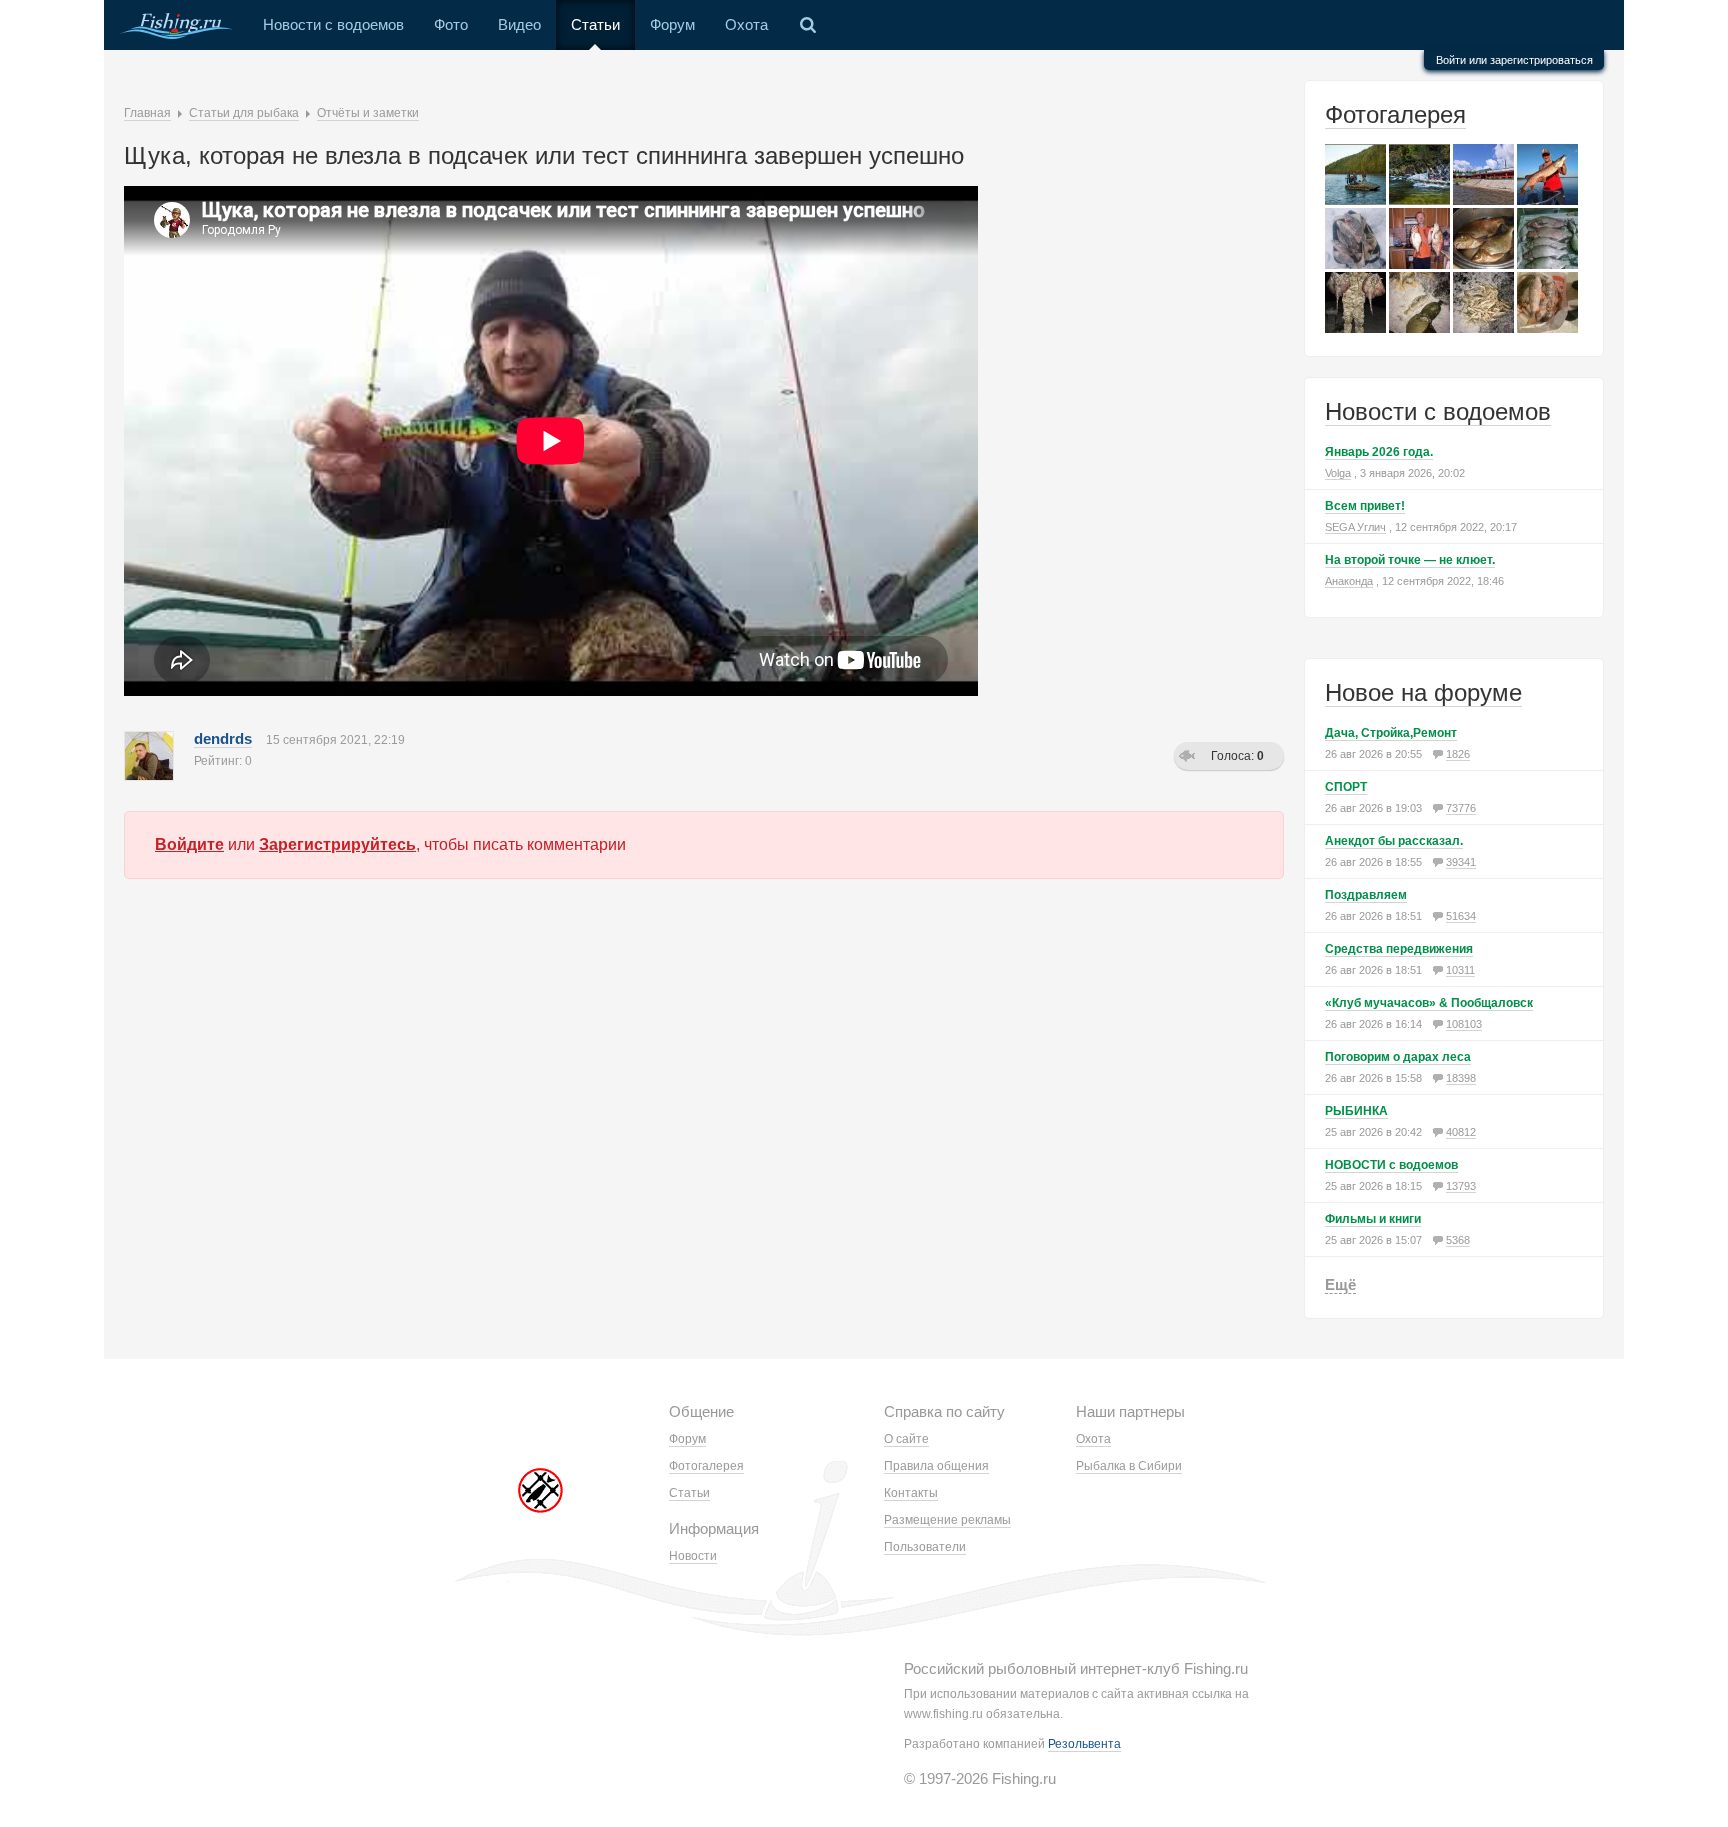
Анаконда (1349, 581)
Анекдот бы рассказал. (1394, 841)
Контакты (911, 1493)
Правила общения (936, 1466)
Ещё (1340, 1284)
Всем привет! (1365, 506)
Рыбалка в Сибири (1129, 1466)
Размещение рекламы (947, 1520)
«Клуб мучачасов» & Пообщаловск (1429, 1003)
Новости (693, 1556)
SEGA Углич (1355, 527)
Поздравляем (1366, 895)
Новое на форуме (1423, 692)
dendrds (223, 738)
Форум (672, 24)
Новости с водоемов (333, 24)
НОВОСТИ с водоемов (1391, 1165)
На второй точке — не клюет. (1410, 560)
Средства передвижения (1399, 949)
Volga (1338, 473)
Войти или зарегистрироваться (1514, 60)
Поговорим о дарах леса (1398, 1057)
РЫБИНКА (1356, 1111)
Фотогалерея (1395, 114)
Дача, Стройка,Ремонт (1391, 733)
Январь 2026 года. (1379, 452)
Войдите (189, 844)
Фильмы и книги (1373, 1219)
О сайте (906, 1439)
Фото (451, 24)
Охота (746, 24)
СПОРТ (1346, 787)
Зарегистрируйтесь (337, 844)
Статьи (595, 24)
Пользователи (925, 1547)
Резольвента (1084, 1744)
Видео (519, 24)
